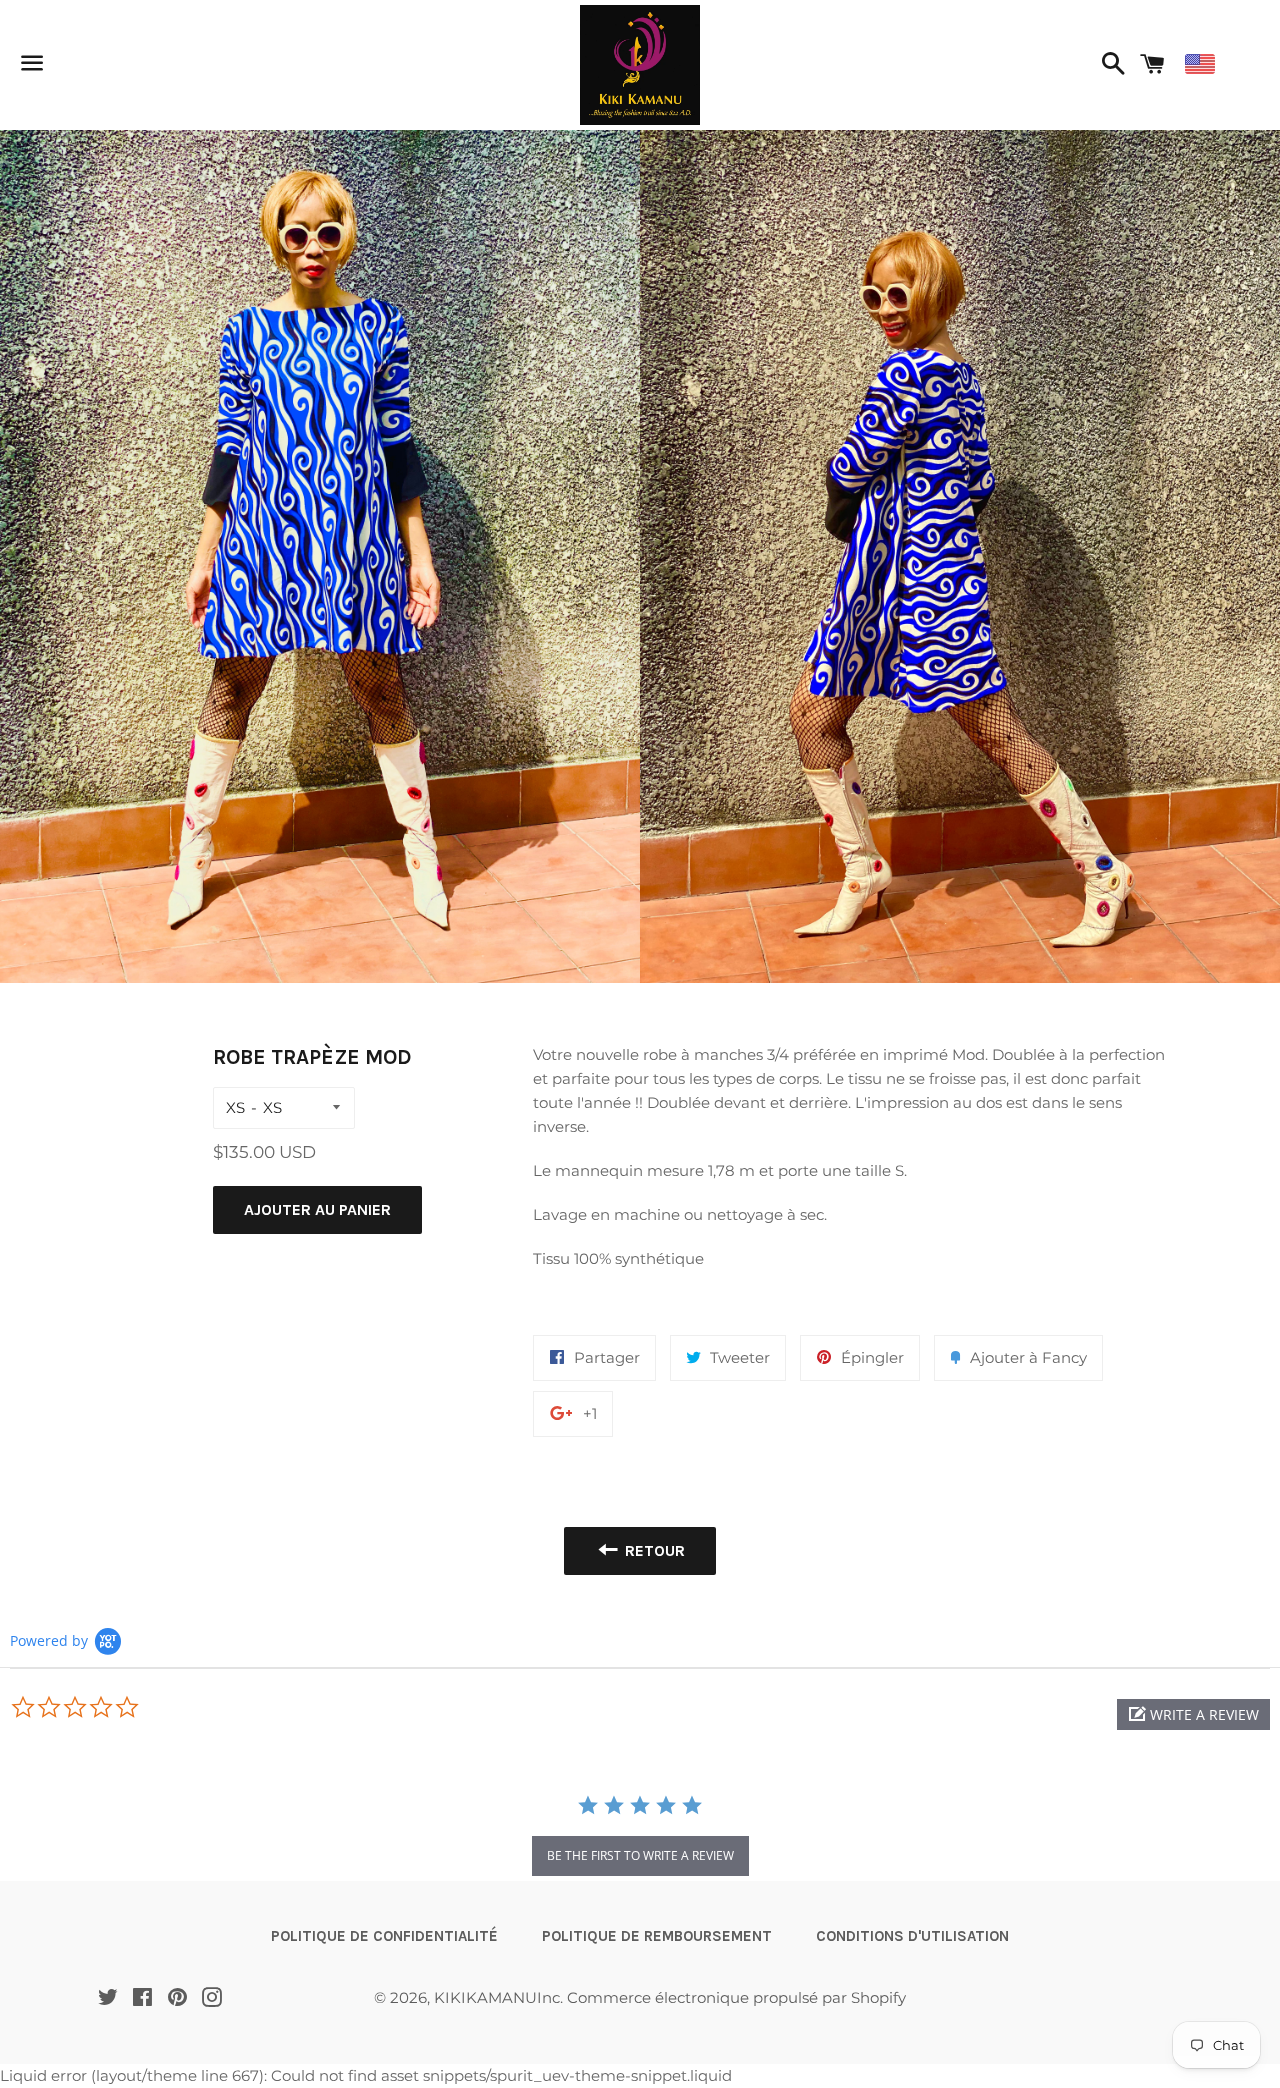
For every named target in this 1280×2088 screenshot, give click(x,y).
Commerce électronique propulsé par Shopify (736, 1997)
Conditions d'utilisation (912, 1936)
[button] (1193, 1714)
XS (235, 1107)
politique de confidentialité (384, 1936)
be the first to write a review (640, 1855)
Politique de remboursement (657, 1936)
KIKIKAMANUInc (497, 1997)
